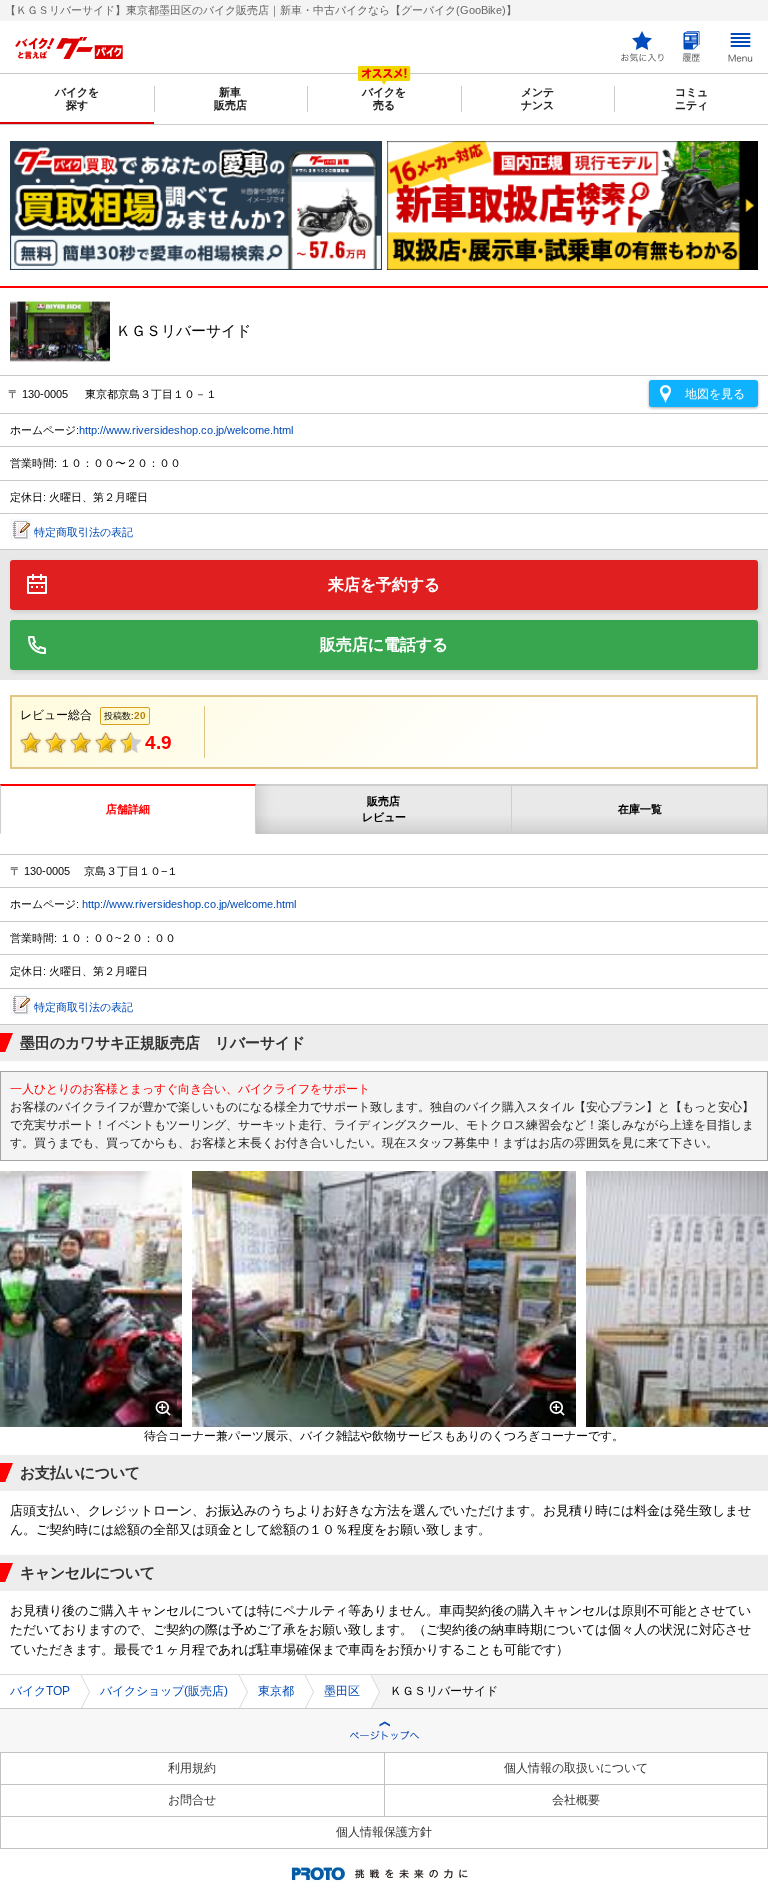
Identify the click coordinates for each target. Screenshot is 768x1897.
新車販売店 (230, 98)
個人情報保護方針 (384, 1832)
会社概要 (576, 1800)
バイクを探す (77, 98)
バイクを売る (384, 98)
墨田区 (342, 1691)
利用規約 (192, 1768)
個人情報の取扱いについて (576, 1768)
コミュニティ (691, 98)
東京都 (276, 1691)
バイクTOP (40, 1691)
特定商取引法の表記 (83, 532)
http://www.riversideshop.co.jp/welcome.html (186, 430)
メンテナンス (537, 98)
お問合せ (192, 1800)
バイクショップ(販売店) (164, 1691)
